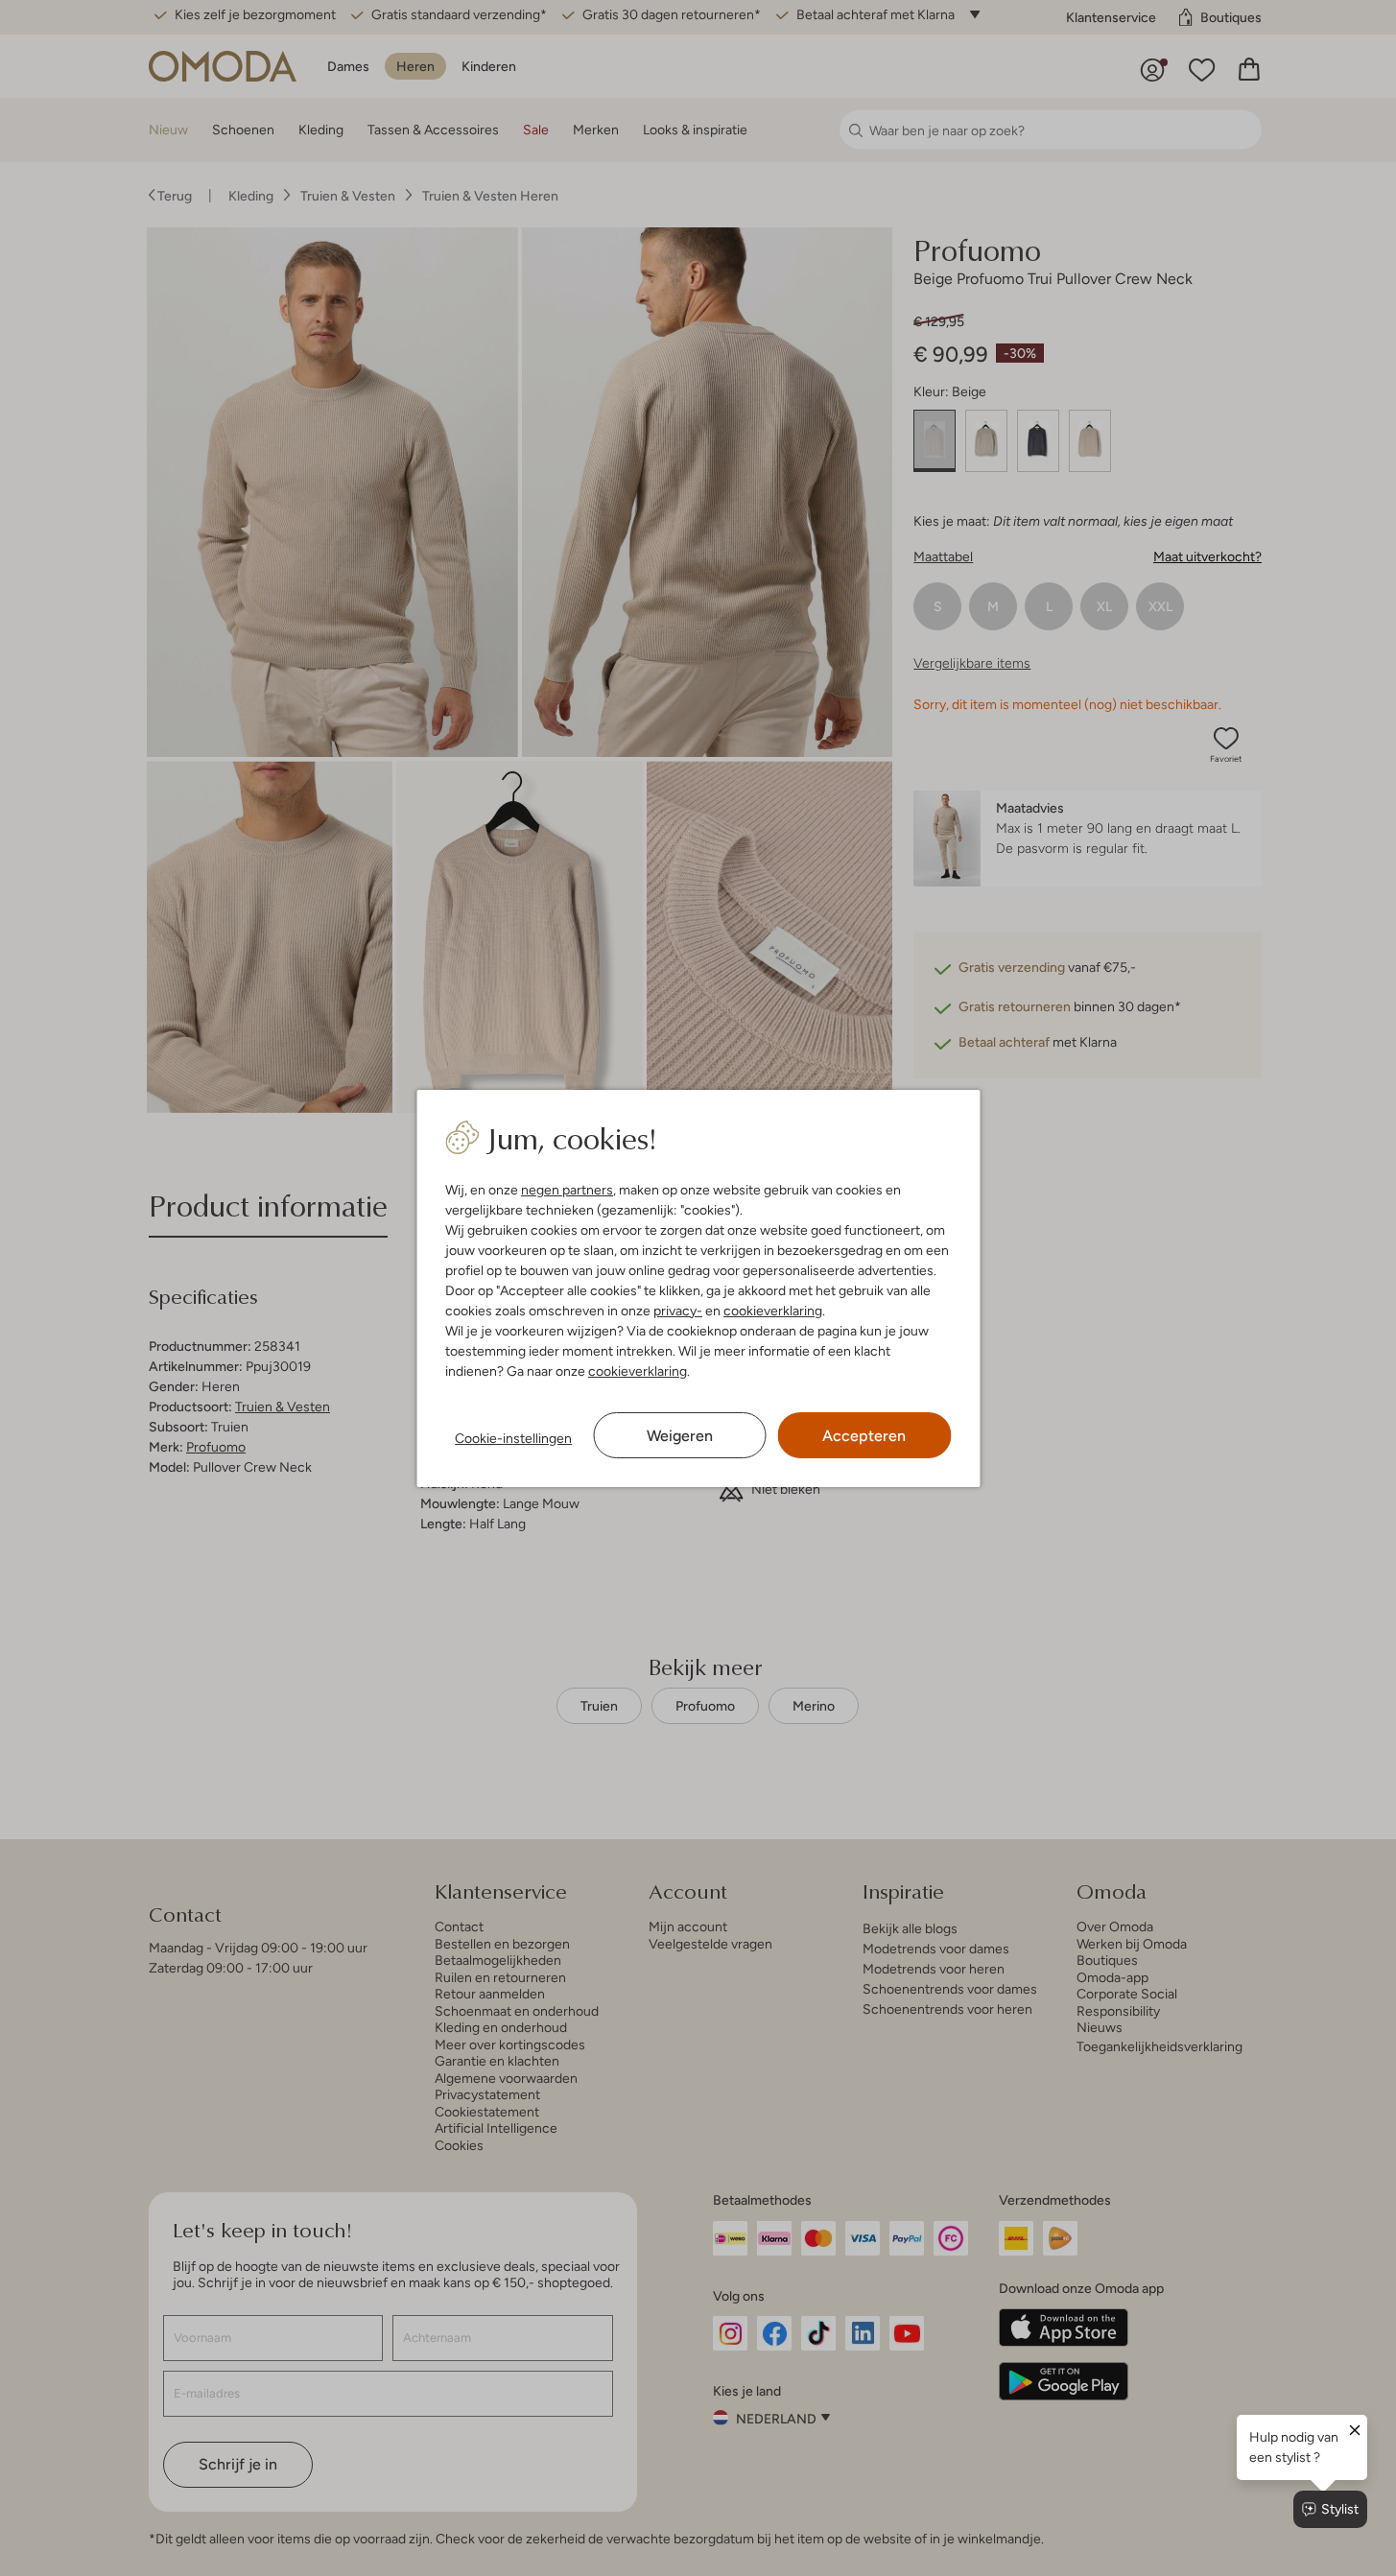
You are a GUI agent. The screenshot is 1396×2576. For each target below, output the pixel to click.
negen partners (567, 1190)
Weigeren (680, 1436)
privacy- (678, 1311)
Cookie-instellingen (513, 1438)
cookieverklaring (773, 1311)
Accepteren (864, 1436)
